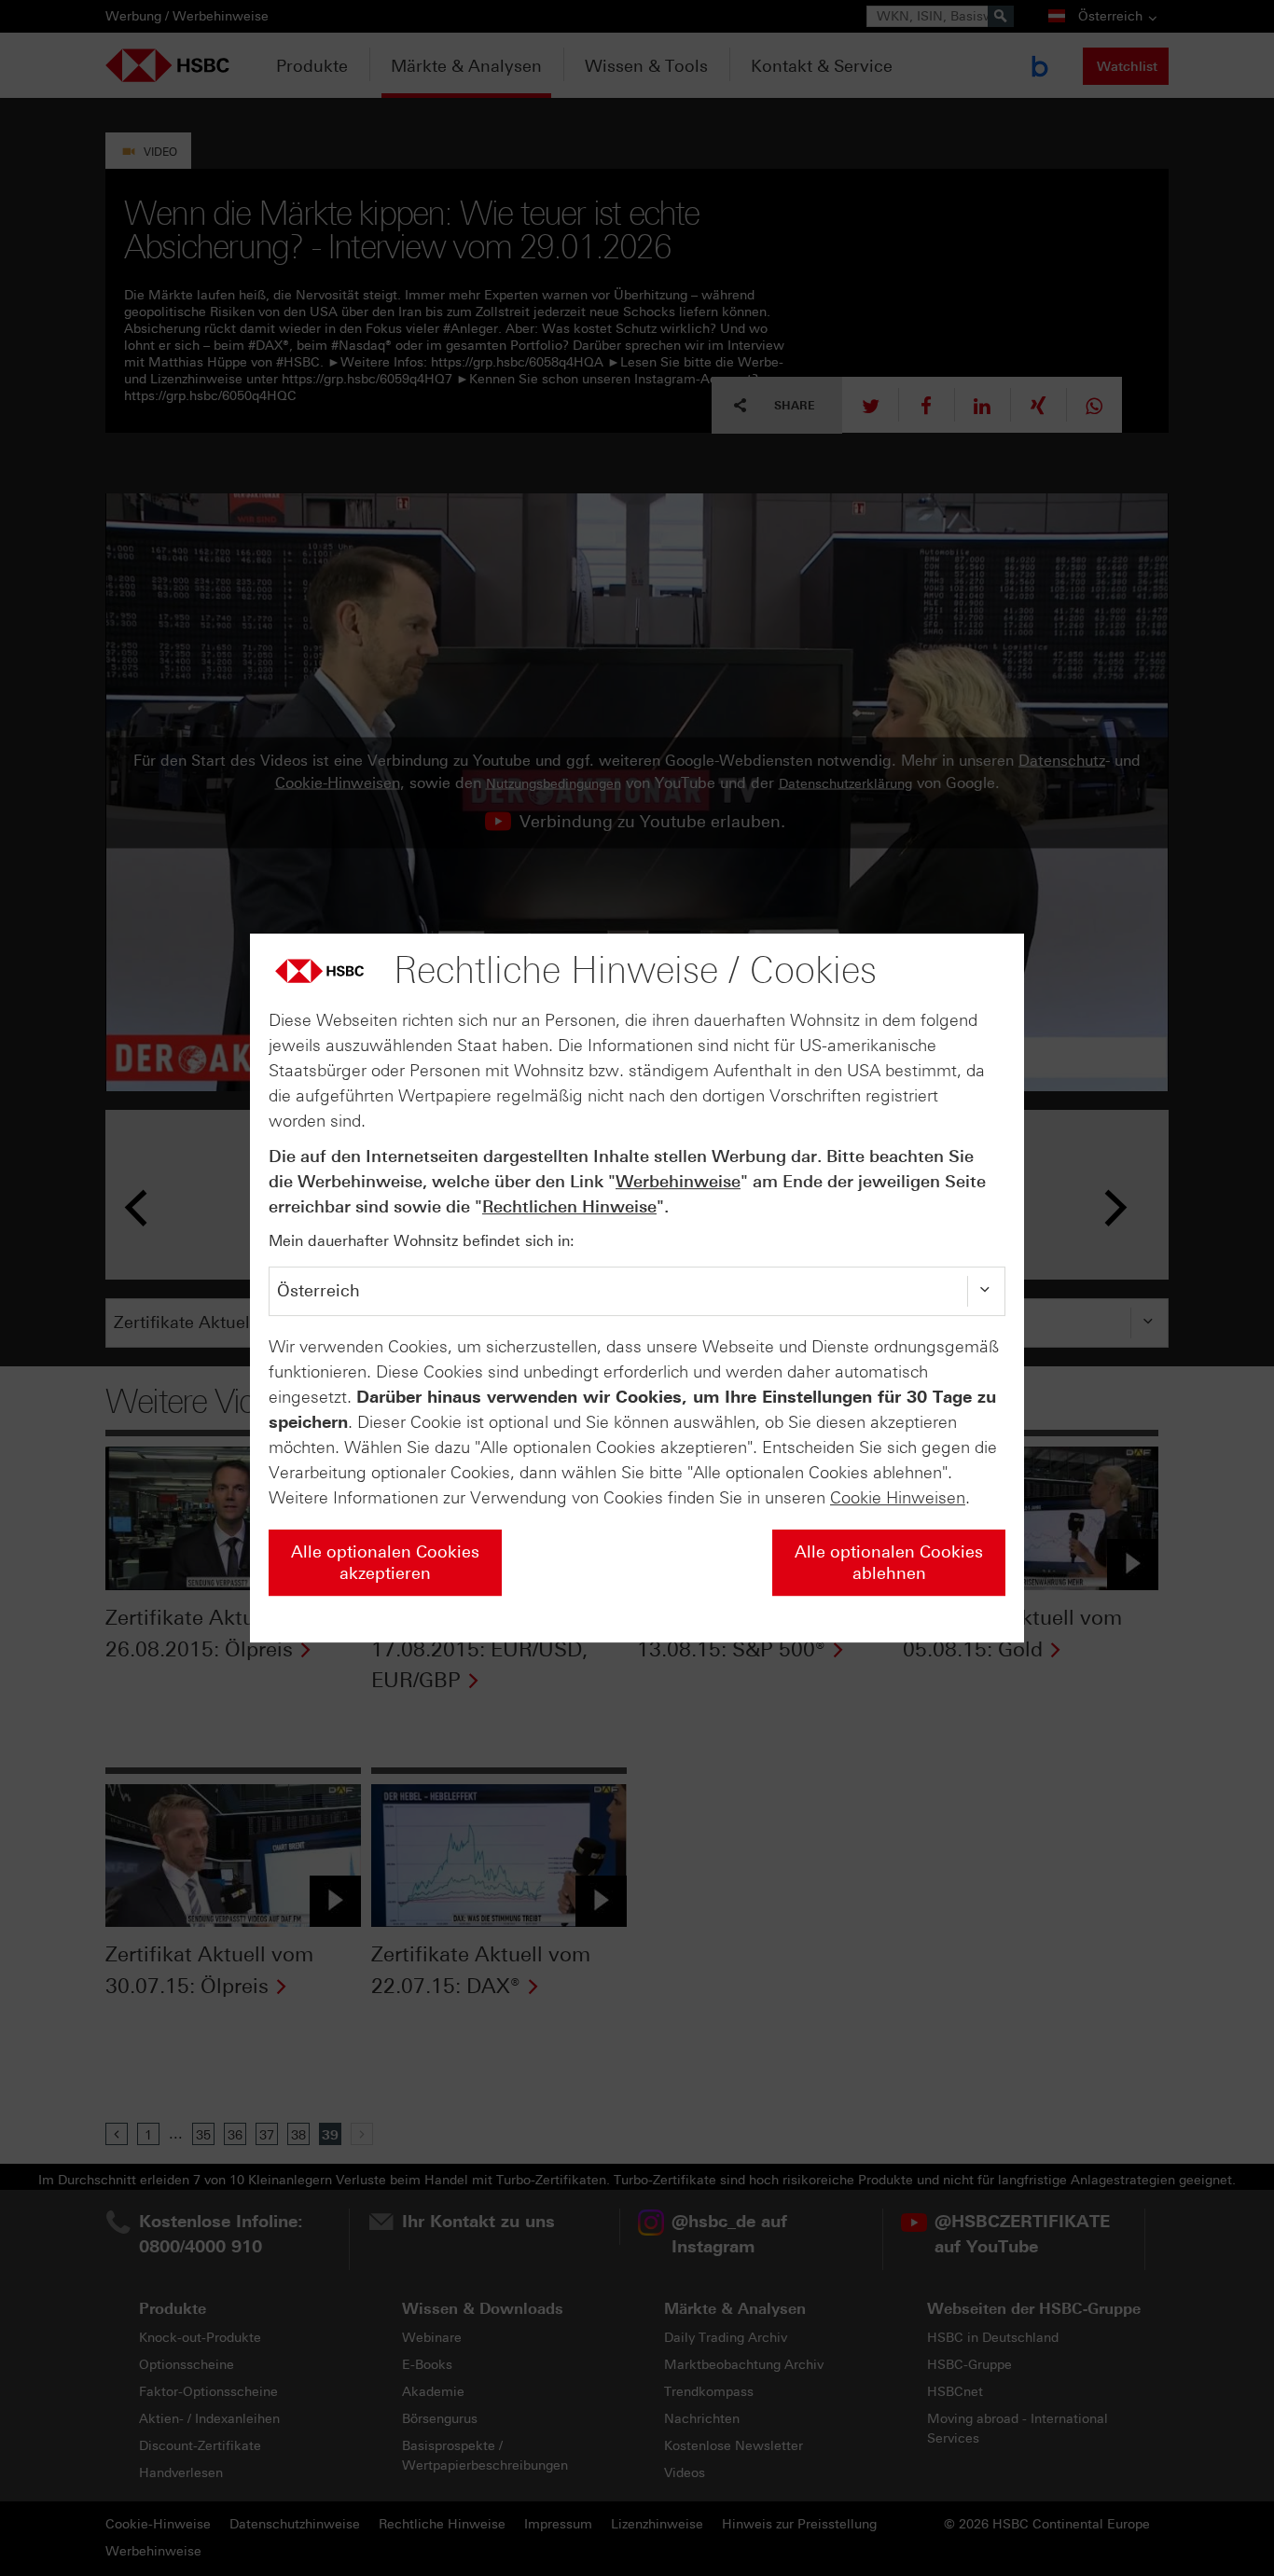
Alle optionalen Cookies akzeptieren (385, 1563)
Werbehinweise (678, 1182)
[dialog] (637, 1288)
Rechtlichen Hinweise (569, 1207)
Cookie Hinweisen (898, 1498)
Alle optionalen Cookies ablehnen (889, 1563)
